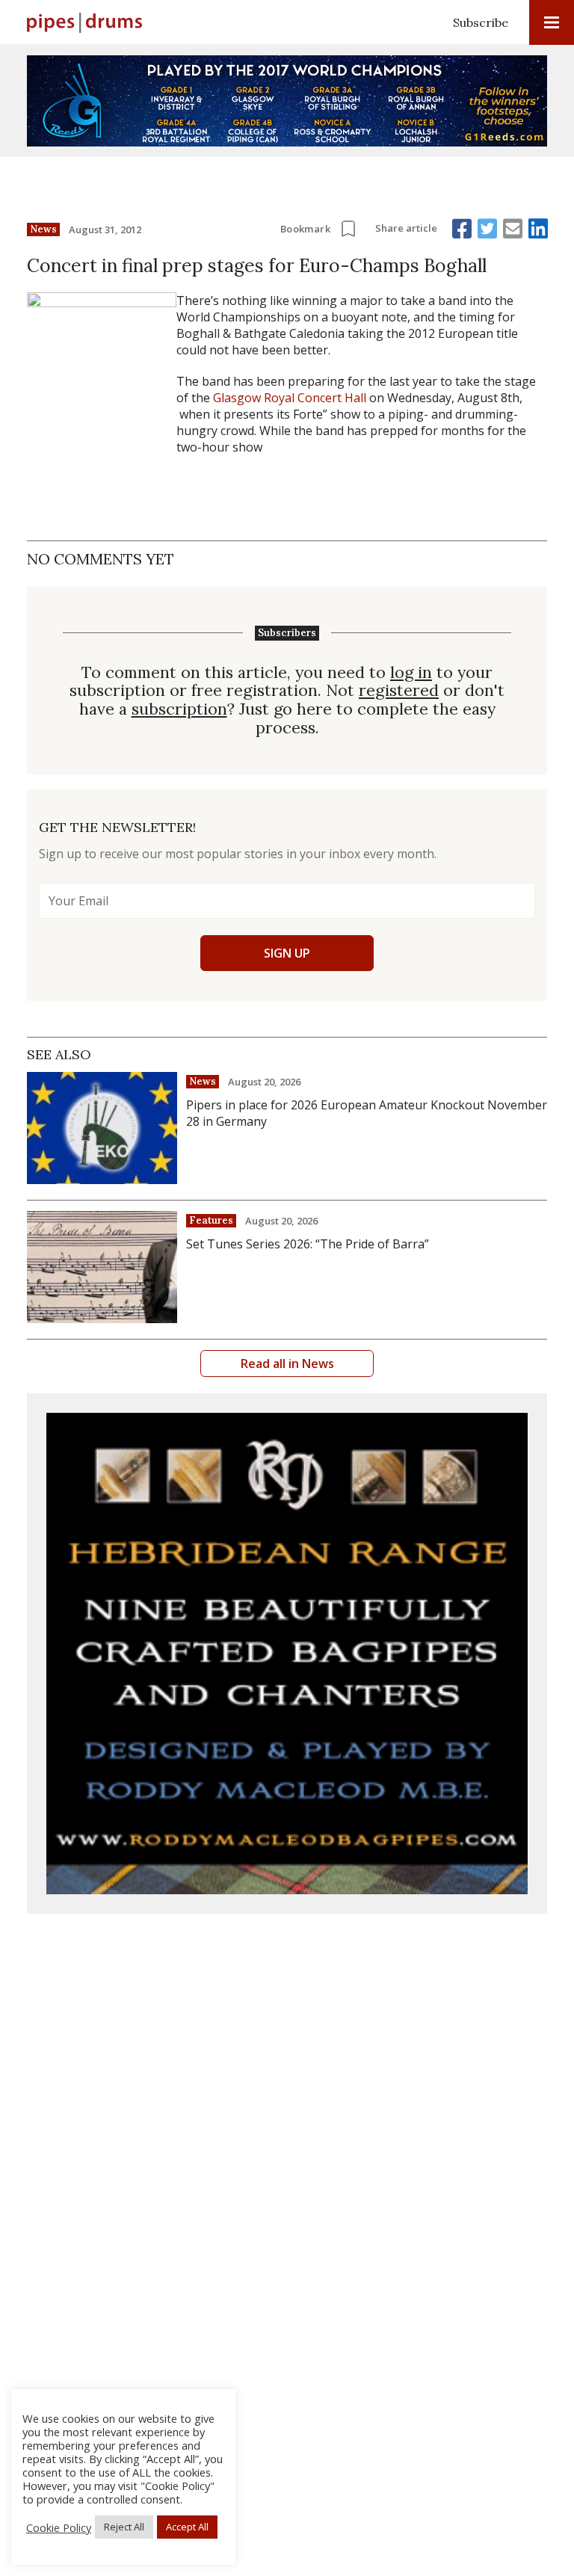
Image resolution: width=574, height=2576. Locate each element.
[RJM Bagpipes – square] (287, 1654)
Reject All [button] (124, 2527)
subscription (179, 709)
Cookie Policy (59, 2527)
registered (399, 690)
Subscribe (481, 22)
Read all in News (287, 1364)
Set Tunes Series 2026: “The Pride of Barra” (308, 1244)
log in (411, 672)
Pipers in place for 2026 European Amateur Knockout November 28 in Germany (367, 1113)
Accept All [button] (187, 2527)
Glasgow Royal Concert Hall (290, 398)
